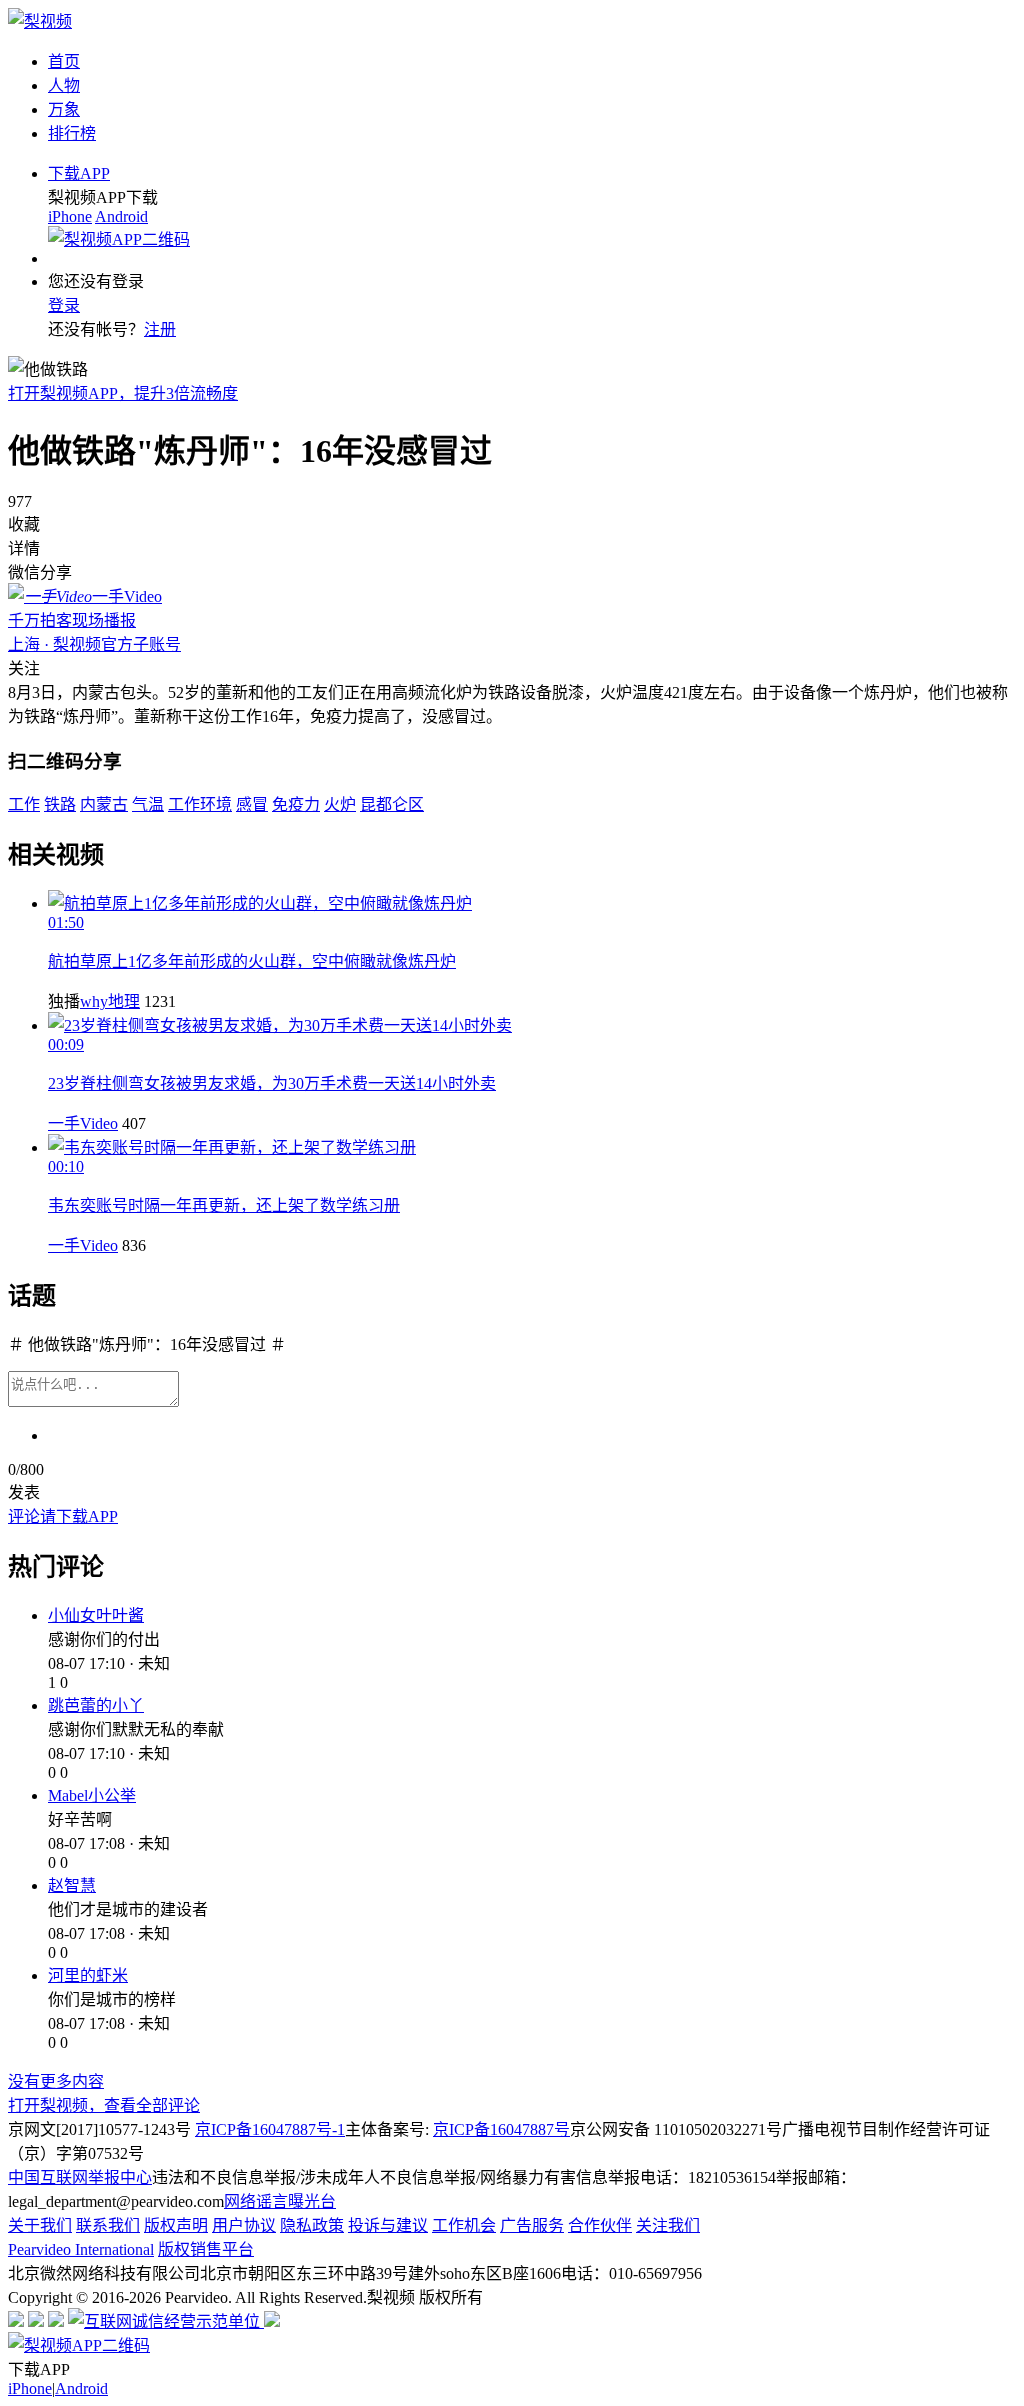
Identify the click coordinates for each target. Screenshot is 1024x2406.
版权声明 (176, 2225)
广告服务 (532, 2225)
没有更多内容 (56, 2081)
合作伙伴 (600, 2225)
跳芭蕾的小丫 (96, 1705)
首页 (64, 61)
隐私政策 (312, 2225)
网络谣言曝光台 (280, 2201)
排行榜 (72, 133)
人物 (64, 85)
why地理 (110, 1001)
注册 (160, 329)
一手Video (83, 1123)
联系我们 (108, 2225)
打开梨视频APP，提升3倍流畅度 (123, 393)
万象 (64, 109)
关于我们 (40, 2225)
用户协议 (244, 2225)
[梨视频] (40, 21)
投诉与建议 (388, 2225)
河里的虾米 (88, 1975)
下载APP (79, 173)
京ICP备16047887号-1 (270, 2129)
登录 (64, 305)
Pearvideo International (81, 2249)
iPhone (70, 216)
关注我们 (668, 2225)
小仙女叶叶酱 (96, 1615)
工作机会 (464, 2225)
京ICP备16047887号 (501, 2129)
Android (121, 216)
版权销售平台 (206, 2249)
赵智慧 (72, 1885)
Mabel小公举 (92, 1795)
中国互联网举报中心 (80, 2177)
